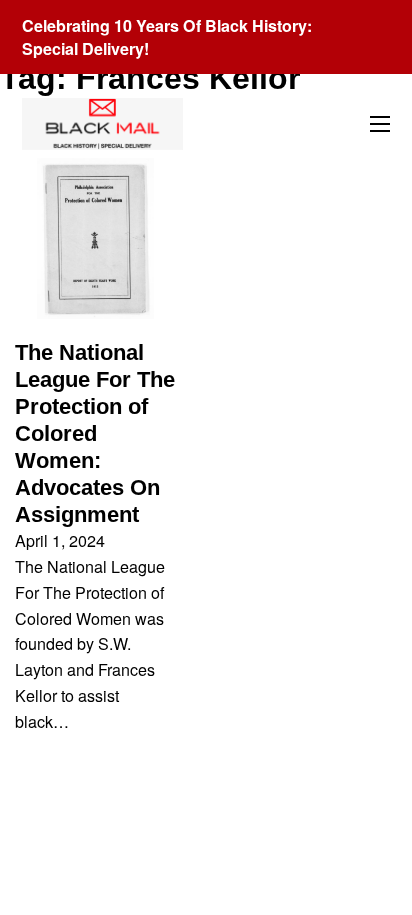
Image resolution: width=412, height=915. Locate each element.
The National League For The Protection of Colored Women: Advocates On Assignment (95, 434)
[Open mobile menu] (380, 124)
